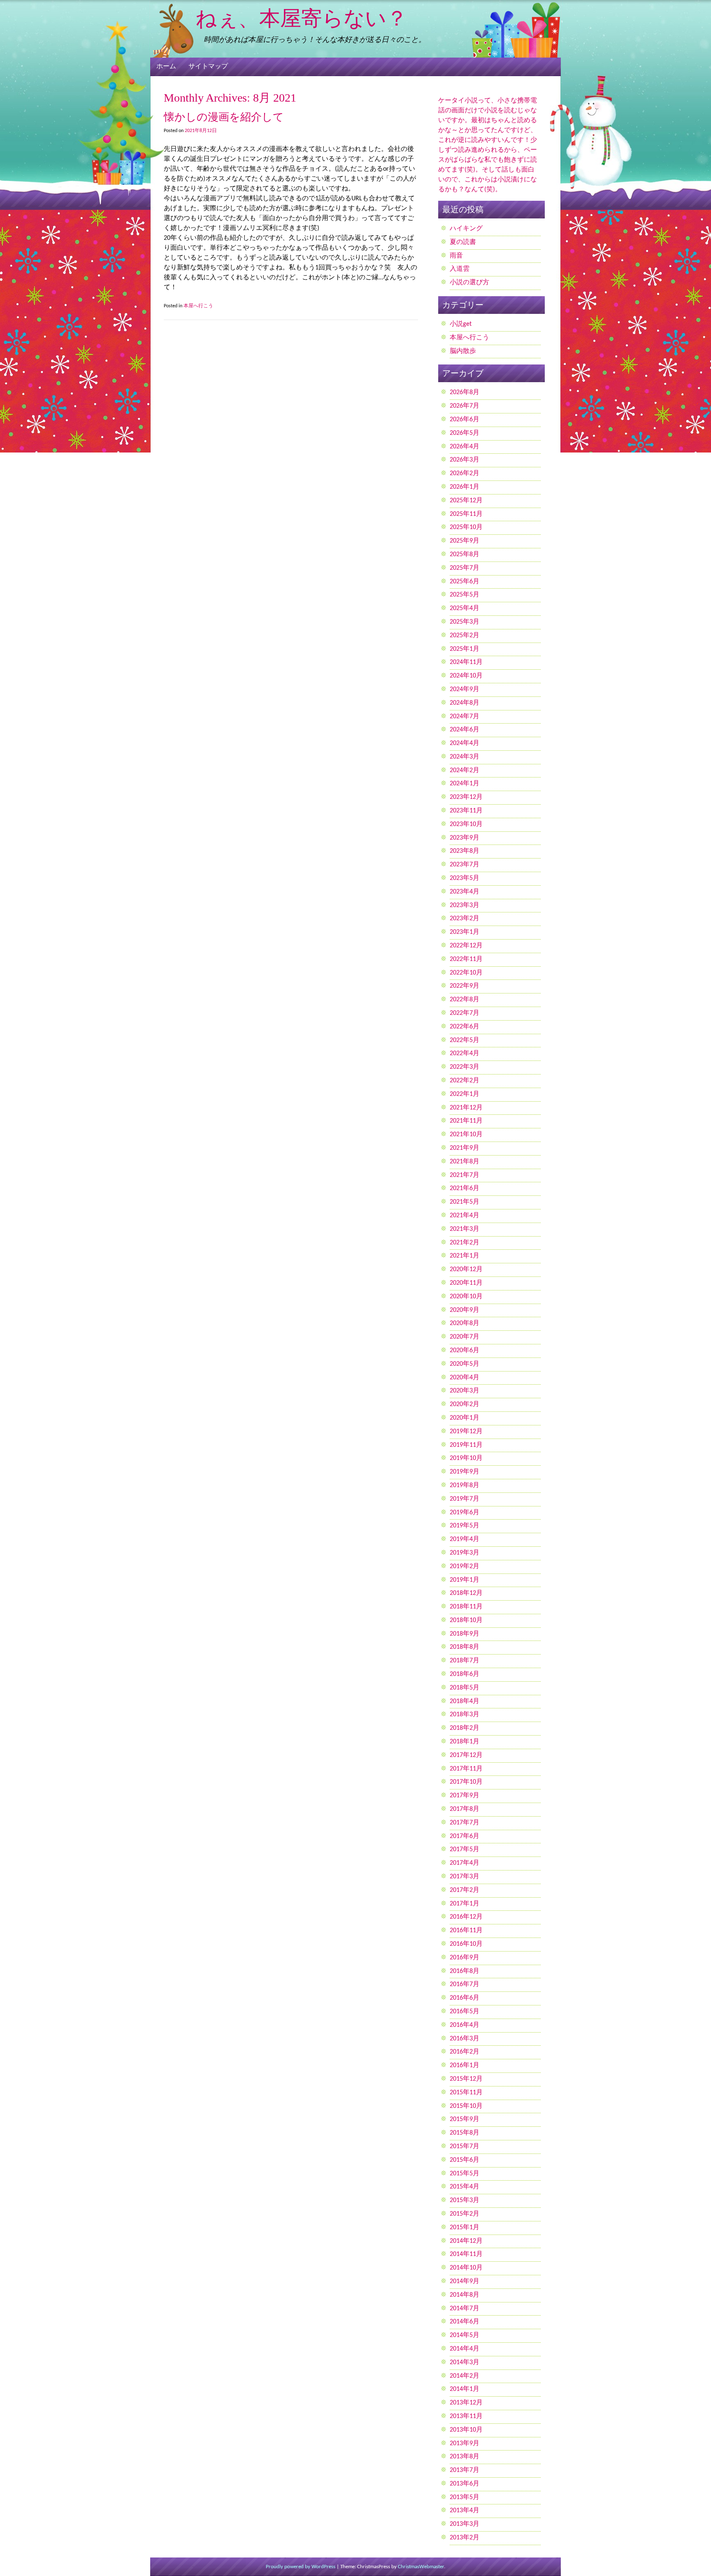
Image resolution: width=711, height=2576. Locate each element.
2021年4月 (465, 1216)
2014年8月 (465, 2295)
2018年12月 (466, 1593)
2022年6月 (465, 1027)
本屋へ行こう (198, 306)
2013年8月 (465, 2457)
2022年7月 (465, 1013)
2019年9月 (465, 1472)
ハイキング (466, 229)
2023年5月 (465, 878)
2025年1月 (465, 649)
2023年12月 (466, 797)
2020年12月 (466, 1269)
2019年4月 (465, 1539)
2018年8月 (465, 1647)
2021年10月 (466, 1135)
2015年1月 (465, 2228)
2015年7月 (465, 2147)
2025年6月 (465, 582)
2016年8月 (465, 1971)
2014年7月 (465, 2309)
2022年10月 (466, 973)
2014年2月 (465, 2376)
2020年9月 (465, 1310)
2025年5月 (465, 595)
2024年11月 (466, 662)
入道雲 (460, 269)
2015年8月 (465, 2133)
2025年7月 (465, 568)
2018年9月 (465, 1634)
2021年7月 (465, 1175)
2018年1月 (465, 1742)
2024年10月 (466, 676)
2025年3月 (465, 622)
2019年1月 (465, 1580)
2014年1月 (465, 2389)
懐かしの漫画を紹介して (224, 117)
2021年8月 (465, 1162)
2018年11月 (466, 1607)
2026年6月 (465, 420)
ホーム (166, 67)
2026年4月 (465, 447)
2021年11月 (466, 1121)
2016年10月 (466, 1944)
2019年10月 (466, 1458)
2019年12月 (466, 1432)
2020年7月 (465, 1337)
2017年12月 (466, 1755)
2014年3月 (465, 2362)
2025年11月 (466, 514)
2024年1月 (465, 784)
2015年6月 (465, 2160)
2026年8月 (465, 392)
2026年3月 (465, 460)
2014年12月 (466, 2241)
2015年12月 (466, 2079)
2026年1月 (465, 487)
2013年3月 (465, 2524)
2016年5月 (465, 2012)
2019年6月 (465, 1513)
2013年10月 (466, 2430)
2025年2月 (465, 636)
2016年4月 (465, 2025)
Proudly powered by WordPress (301, 2567)
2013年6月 (465, 2484)
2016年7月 (465, 1984)
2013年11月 (466, 2416)
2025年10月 (466, 527)
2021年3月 (465, 1229)
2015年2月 (465, 2214)
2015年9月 (465, 2119)
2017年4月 (465, 1863)
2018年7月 (465, 1661)
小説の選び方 (469, 283)
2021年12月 (466, 1108)
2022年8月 (465, 1000)
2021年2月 (465, 1243)
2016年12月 (466, 1917)
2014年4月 (465, 2349)
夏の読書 (463, 242)
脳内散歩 (463, 351)
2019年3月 (465, 1553)
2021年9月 (465, 1148)
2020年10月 (466, 1297)
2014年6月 (465, 2322)
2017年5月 (465, 1850)
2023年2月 (465, 919)
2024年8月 (465, 703)
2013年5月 (465, 2497)
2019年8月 (465, 1485)
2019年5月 (465, 1526)
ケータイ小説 (458, 101)
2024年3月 (465, 757)
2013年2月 (465, 2538)
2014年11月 (466, 2254)
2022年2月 (465, 1081)
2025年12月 (466, 501)
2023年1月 (465, 932)
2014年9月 (465, 2281)
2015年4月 (465, 2187)
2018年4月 (465, 1701)
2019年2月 (465, 1566)
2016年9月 (465, 1958)
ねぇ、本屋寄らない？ (301, 18)
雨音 (456, 256)
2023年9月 (465, 838)
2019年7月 (465, 1499)
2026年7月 (465, 406)
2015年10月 (466, 2106)
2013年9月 (465, 2444)
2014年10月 (466, 2268)
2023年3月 (465, 905)
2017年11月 (466, 1769)
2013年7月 (465, 2470)
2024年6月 (465, 730)
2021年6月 (465, 1188)
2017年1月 (465, 1904)
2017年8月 (465, 1809)
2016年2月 (465, 2052)
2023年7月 (465, 865)
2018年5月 (465, 1688)
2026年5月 (465, 433)
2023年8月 (465, 851)
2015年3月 (465, 2200)
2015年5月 (465, 2174)
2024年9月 (465, 689)
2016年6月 (465, 1998)
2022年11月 (466, 959)
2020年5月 (465, 1364)
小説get (461, 324)
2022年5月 (465, 1040)
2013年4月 (465, 2511)
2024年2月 (465, 770)
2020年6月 (465, 1351)
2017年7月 (465, 1823)
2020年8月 (465, 1323)
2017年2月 (465, 1890)
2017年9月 (465, 1796)
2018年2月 (465, 1728)
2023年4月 (465, 892)
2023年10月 (466, 824)
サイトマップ (208, 67)
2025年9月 (465, 541)
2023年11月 (466, 811)
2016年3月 (465, 2039)
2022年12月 (466, 946)
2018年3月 (465, 1715)
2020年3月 (465, 1391)
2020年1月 (465, 1418)
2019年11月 (466, 1445)
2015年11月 (466, 2093)
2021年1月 (465, 1256)
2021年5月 (465, 1202)
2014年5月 (465, 2335)
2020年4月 (465, 1378)
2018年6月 (465, 1674)
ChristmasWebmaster (421, 2567)
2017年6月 (465, 1836)
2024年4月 (465, 743)
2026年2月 (465, 473)
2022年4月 (465, 1054)
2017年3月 (465, 1877)
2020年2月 (465, 1404)
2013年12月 (466, 2403)
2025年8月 (465, 555)
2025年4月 (465, 608)
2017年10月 (466, 1782)
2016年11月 (466, 1931)
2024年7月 (465, 717)
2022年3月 (465, 1067)
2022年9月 (465, 986)
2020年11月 (466, 1283)
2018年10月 (466, 1620)
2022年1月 (465, 1094)
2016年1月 (465, 2065)
